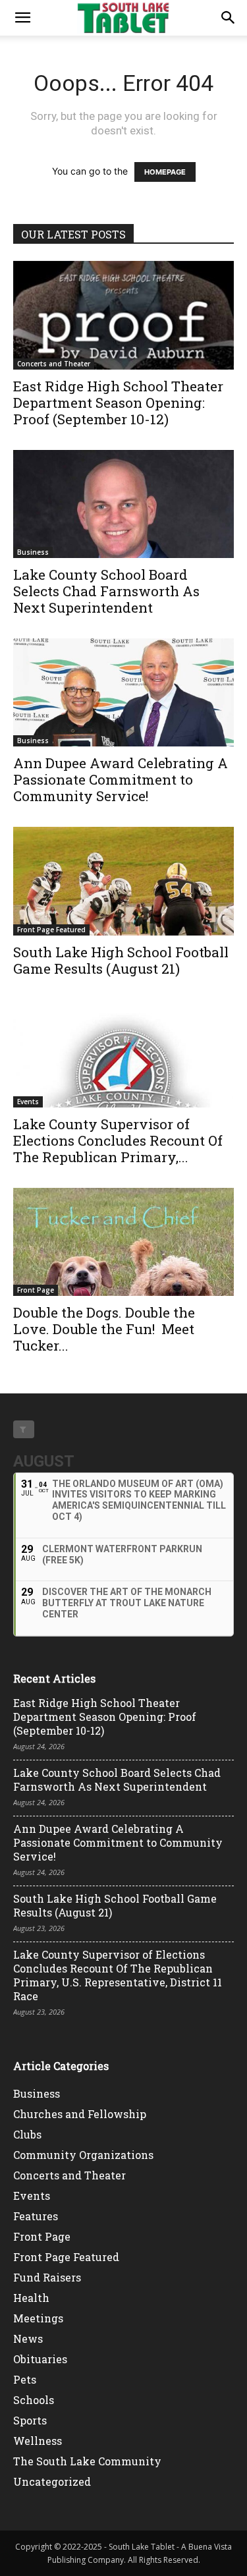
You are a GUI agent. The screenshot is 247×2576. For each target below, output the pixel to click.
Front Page (36, 1290)
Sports (30, 2420)
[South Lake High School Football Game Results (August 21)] (123, 881)
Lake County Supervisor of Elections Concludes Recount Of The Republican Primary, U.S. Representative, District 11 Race (118, 1975)
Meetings (38, 2318)
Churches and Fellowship (80, 2114)
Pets (25, 2379)
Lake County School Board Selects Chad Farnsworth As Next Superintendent (106, 591)
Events (28, 1102)
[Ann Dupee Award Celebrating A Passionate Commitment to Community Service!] (123, 692)
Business (33, 552)
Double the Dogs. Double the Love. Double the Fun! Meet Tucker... (104, 1329)
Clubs (27, 2134)
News (28, 2338)
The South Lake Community (87, 2461)
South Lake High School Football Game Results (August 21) (121, 960)
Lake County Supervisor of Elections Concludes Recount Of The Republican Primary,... (118, 1140)
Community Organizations (83, 2155)
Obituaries (40, 2359)
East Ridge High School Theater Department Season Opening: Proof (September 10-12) (118, 403)
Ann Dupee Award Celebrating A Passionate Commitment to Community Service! (121, 779)
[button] (22, 18)
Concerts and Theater (54, 364)
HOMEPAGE (165, 172)
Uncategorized (52, 2481)
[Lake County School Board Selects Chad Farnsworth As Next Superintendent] (123, 504)
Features (36, 2216)
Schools (34, 2400)
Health (31, 2298)
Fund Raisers (47, 2277)
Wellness (38, 2441)
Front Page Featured (51, 930)
